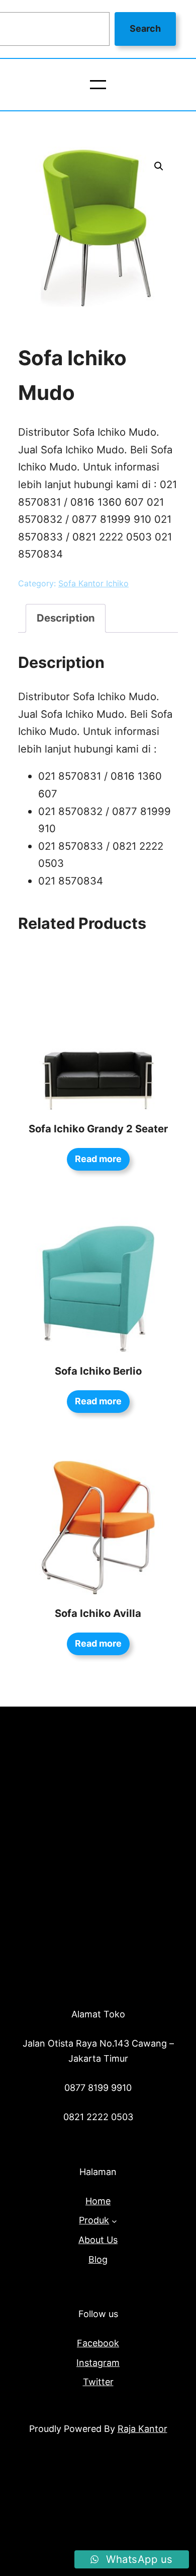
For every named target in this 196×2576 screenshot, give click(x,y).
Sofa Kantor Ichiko (93, 583)
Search (145, 28)
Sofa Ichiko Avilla (98, 1613)
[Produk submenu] (114, 2221)
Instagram (98, 2363)
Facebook (98, 2343)
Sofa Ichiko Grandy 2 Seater (98, 1129)
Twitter (98, 2382)
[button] (159, 166)
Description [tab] (66, 618)
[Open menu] (98, 85)
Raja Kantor (142, 2429)
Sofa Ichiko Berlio (98, 1371)
